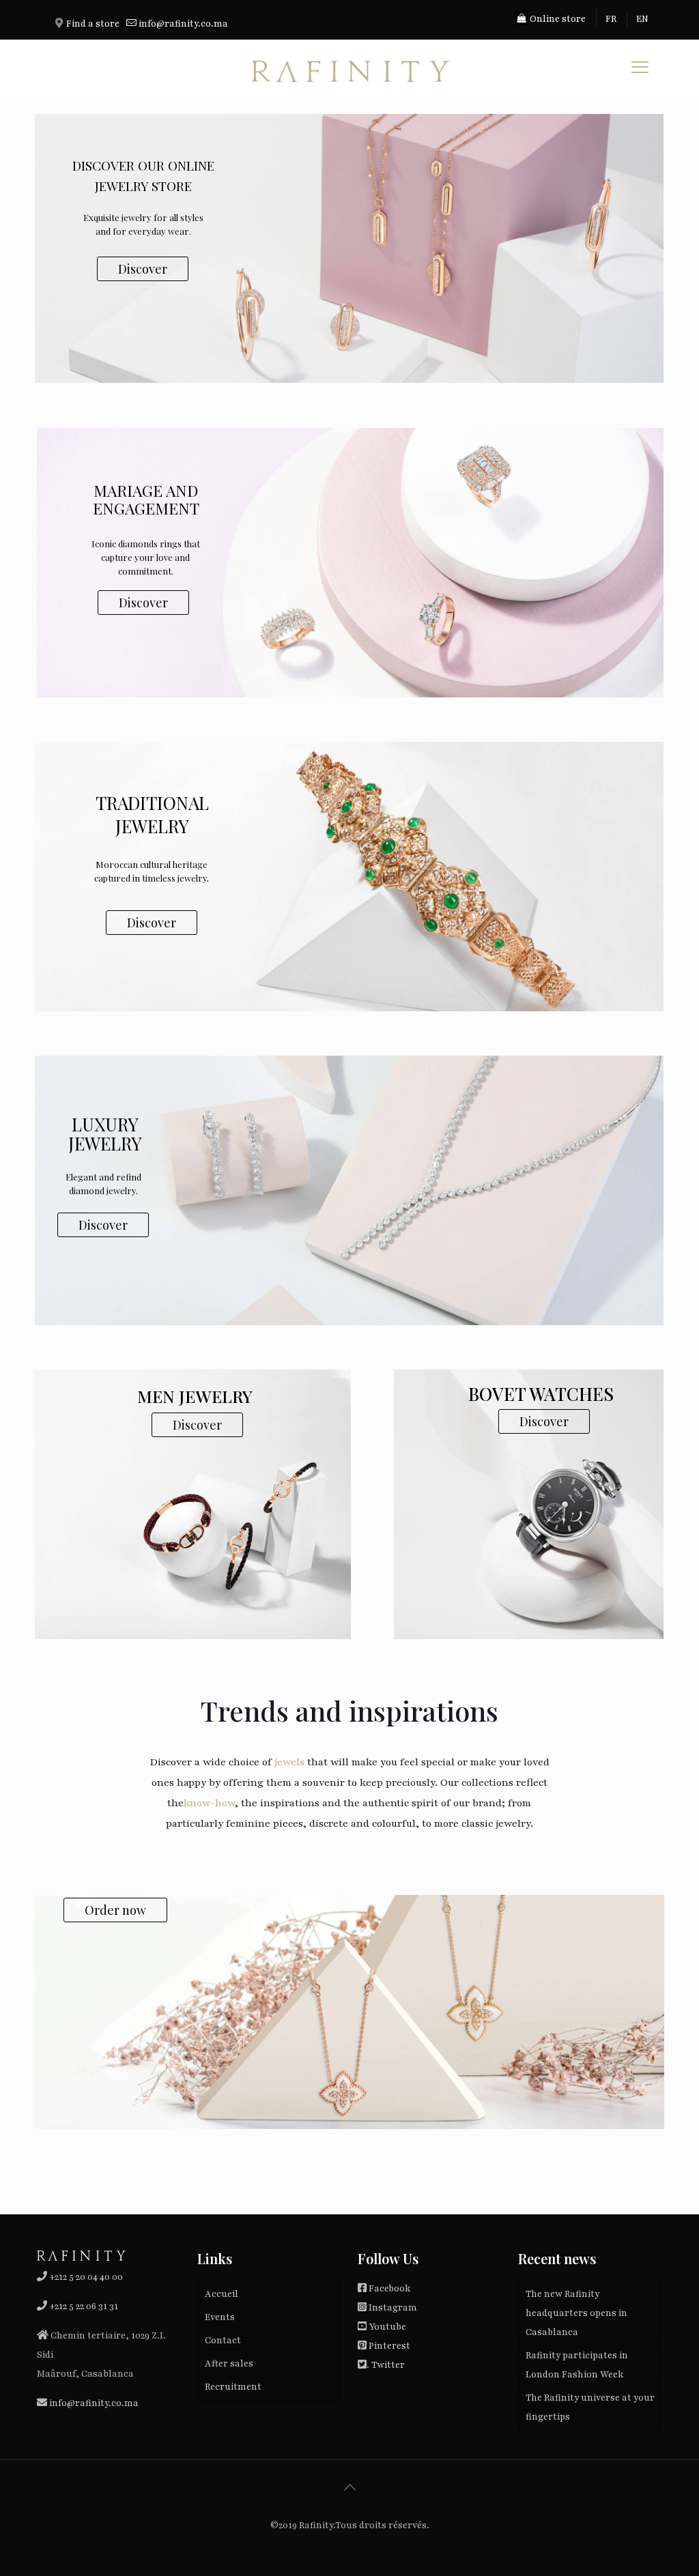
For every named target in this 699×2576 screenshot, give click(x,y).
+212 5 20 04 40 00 (85, 2277)
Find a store (93, 24)
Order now (115, 1910)
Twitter (388, 2365)
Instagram (393, 2308)
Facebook (389, 2289)
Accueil (222, 2294)
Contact (223, 2341)
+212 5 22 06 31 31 (84, 2306)
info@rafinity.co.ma (183, 24)
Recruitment (233, 2387)
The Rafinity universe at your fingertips (590, 2407)
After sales (229, 2364)
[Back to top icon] (349, 2488)
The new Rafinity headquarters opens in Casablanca (576, 2313)
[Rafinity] (349, 70)
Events (220, 2317)
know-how (209, 1803)
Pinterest (389, 2346)
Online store (557, 19)
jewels (289, 1762)
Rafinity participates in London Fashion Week (577, 2365)
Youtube (387, 2327)
